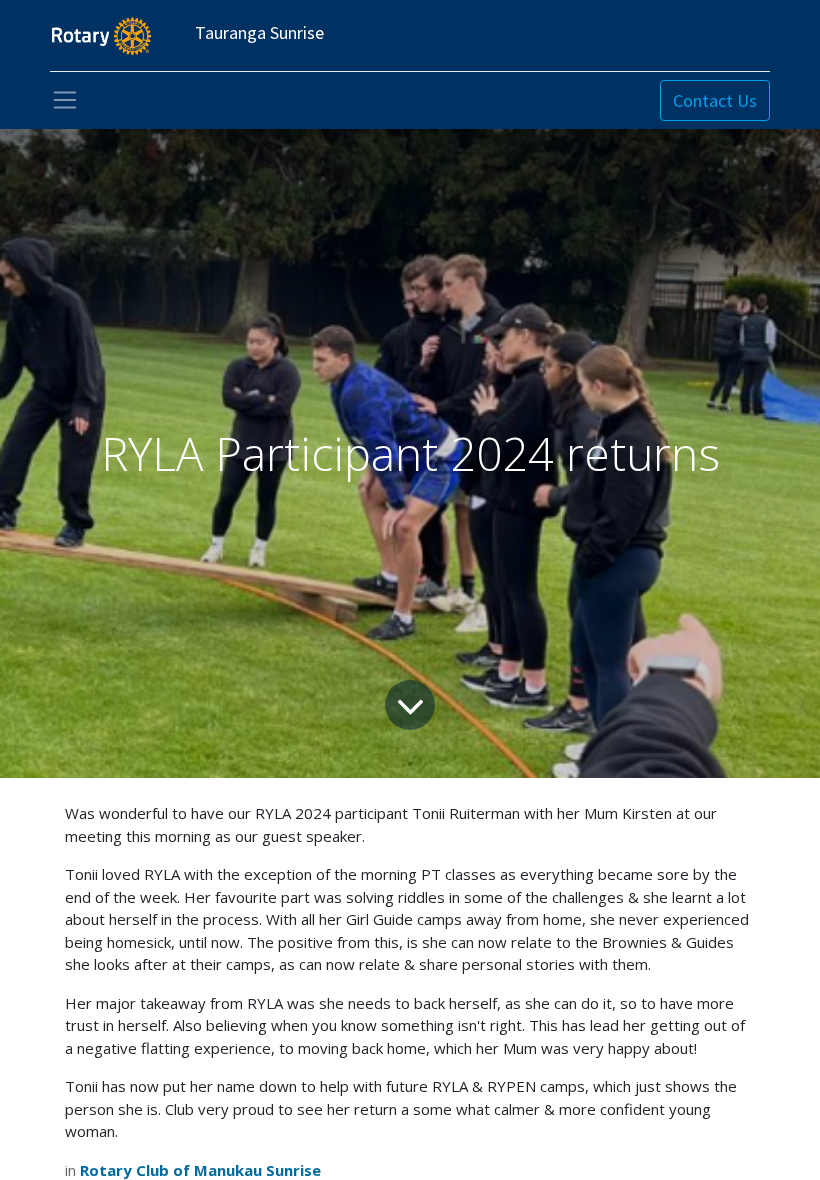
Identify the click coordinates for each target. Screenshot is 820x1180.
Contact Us (715, 100)
